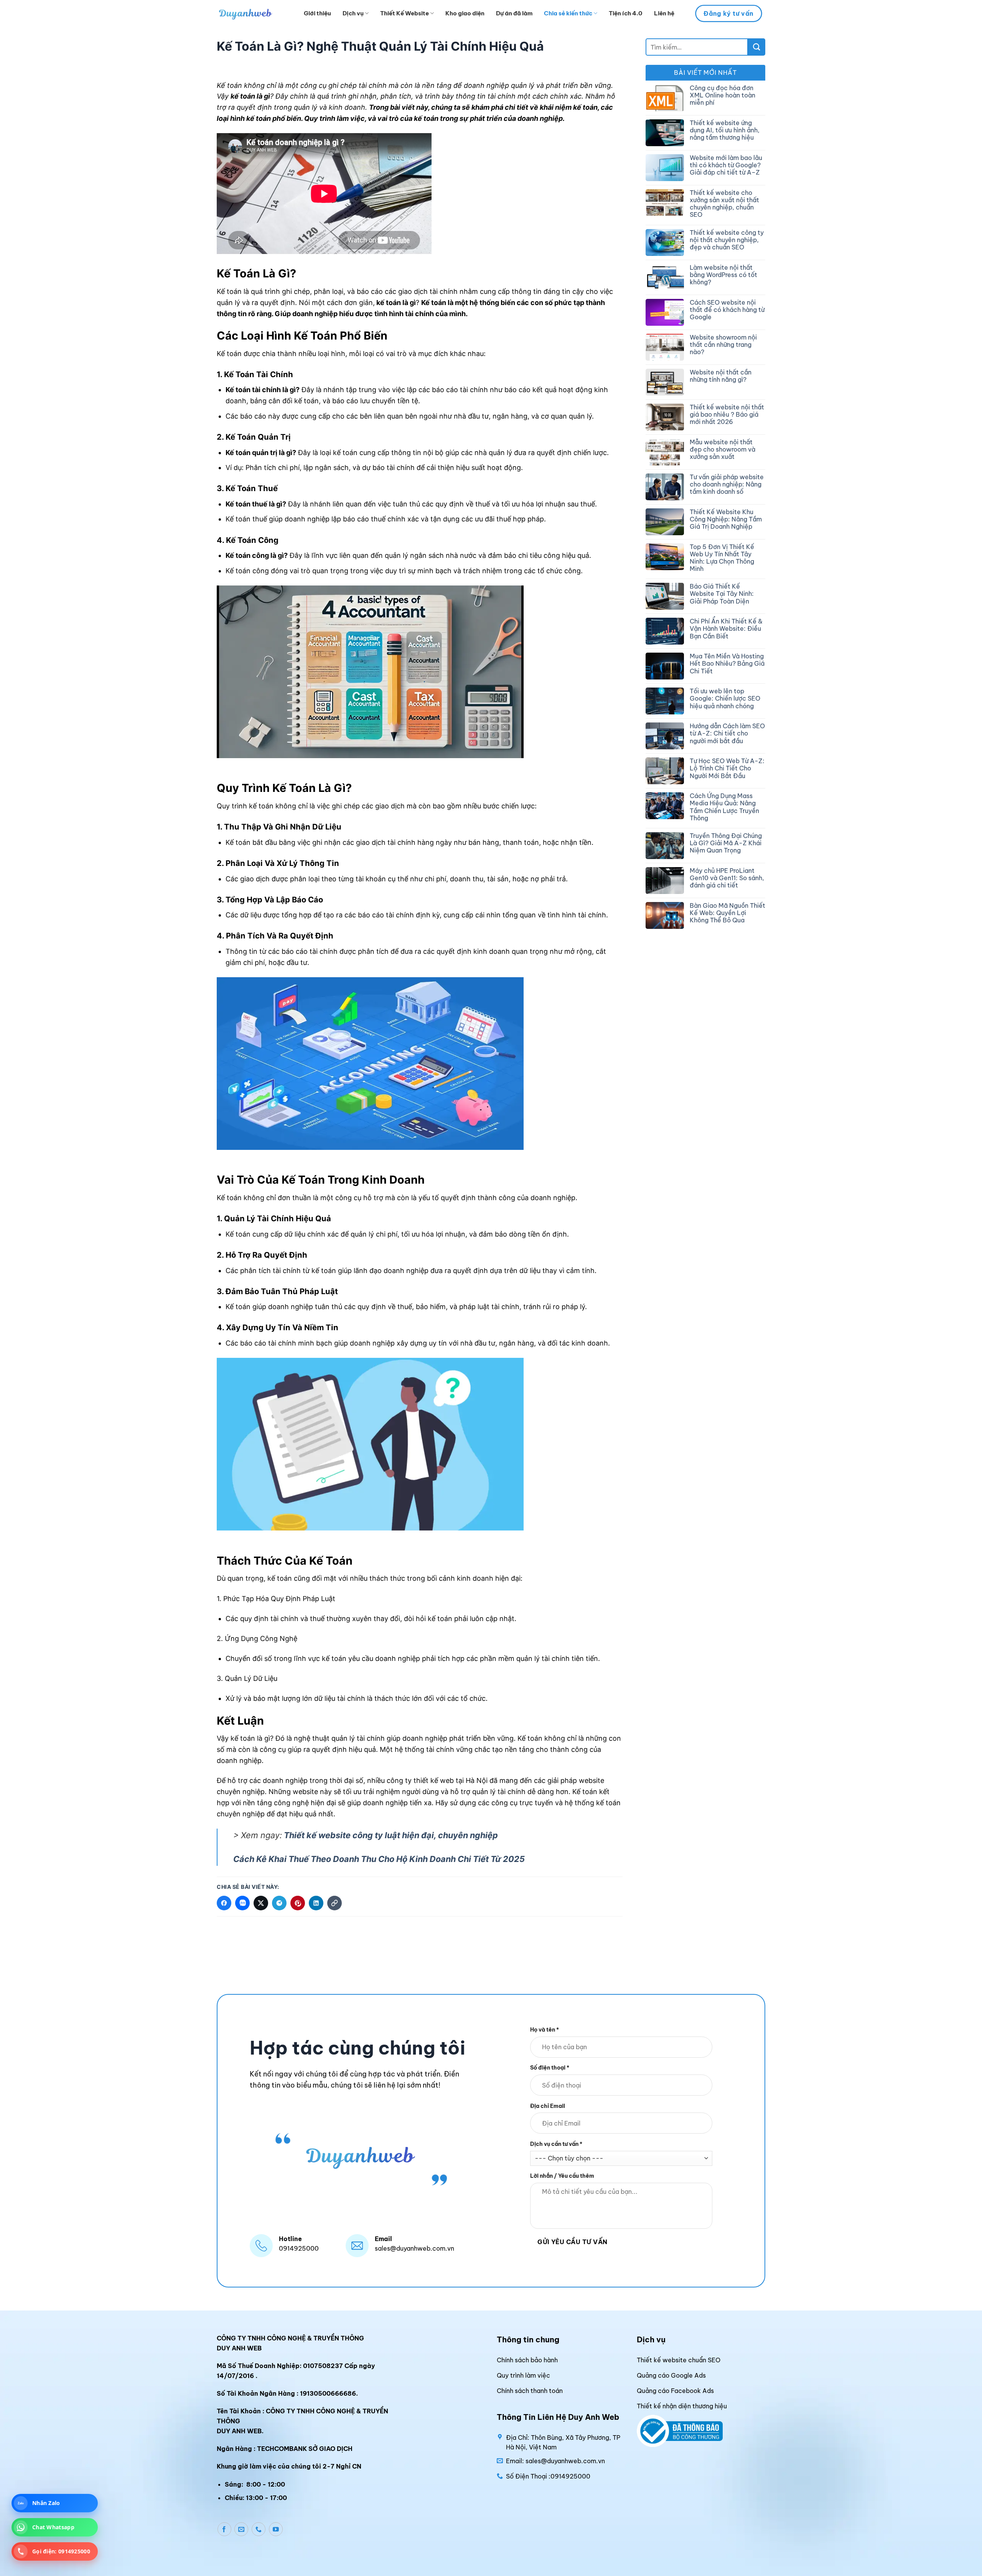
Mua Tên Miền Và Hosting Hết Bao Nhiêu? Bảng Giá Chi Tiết (727, 664)
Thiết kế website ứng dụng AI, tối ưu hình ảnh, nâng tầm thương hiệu (725, 130)
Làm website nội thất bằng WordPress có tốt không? (723, 275)
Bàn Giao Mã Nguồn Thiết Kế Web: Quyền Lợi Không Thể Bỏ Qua (727, 913)
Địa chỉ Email (548, 2106)
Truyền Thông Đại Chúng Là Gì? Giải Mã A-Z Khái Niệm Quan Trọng (726, 843)
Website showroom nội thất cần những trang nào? (723, 345)
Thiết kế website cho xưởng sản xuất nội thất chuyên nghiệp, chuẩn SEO (724, 204)
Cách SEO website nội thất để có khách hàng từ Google (727, 310)
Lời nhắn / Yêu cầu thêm (562, 2176)
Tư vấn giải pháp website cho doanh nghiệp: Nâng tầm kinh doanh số (727, 484)
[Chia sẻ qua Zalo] (242, 1903)
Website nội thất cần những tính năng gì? (721, 376)
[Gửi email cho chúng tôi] (241, 2530)
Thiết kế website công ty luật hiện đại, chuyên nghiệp (390, 1835)
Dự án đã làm (514, 13)
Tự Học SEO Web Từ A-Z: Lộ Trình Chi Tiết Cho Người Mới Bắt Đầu (727, 768)
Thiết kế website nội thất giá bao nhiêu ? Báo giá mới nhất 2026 (727, 415)
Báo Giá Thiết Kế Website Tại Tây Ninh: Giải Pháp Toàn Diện (722, 594)
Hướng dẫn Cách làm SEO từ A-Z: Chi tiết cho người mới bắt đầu (727, 733)
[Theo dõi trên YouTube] (276, 2530)
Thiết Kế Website (404, 13)
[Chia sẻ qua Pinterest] (298, 1903)
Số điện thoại (550, 2068)
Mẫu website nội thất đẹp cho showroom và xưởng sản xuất (722, 449)
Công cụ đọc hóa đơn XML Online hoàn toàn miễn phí (722, 95)
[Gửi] (757, 47)
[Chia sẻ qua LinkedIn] (316, 1903)
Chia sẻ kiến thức (568, 13)
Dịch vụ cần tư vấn (556, 2144)
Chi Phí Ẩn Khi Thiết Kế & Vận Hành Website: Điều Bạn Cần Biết (726, 629)
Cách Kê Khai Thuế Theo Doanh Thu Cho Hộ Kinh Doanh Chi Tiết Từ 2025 (379, 1859)
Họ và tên (545, 2030)
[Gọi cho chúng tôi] (259, 2530)
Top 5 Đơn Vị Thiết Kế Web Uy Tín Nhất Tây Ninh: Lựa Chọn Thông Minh (722, 558)
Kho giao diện (465, 13)
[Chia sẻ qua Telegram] (279, 1903)
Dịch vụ (353, 13)
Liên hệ (664, 13)
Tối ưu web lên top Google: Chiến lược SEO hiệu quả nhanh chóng (725, 698)
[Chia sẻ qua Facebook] (224, 1903)
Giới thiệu (317, 13)
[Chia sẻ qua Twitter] (261, 1903)
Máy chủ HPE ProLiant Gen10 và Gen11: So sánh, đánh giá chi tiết (727, 878)
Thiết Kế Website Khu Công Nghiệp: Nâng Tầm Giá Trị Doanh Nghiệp (726, 519)
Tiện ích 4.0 (626, 13)
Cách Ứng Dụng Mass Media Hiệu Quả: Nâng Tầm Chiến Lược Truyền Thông (724, 807)
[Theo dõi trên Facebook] (224, 2530)
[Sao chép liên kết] (334, 1903)
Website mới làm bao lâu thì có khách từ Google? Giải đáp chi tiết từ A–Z (726, 165)
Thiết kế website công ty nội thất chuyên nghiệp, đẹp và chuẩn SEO (727, 240)
